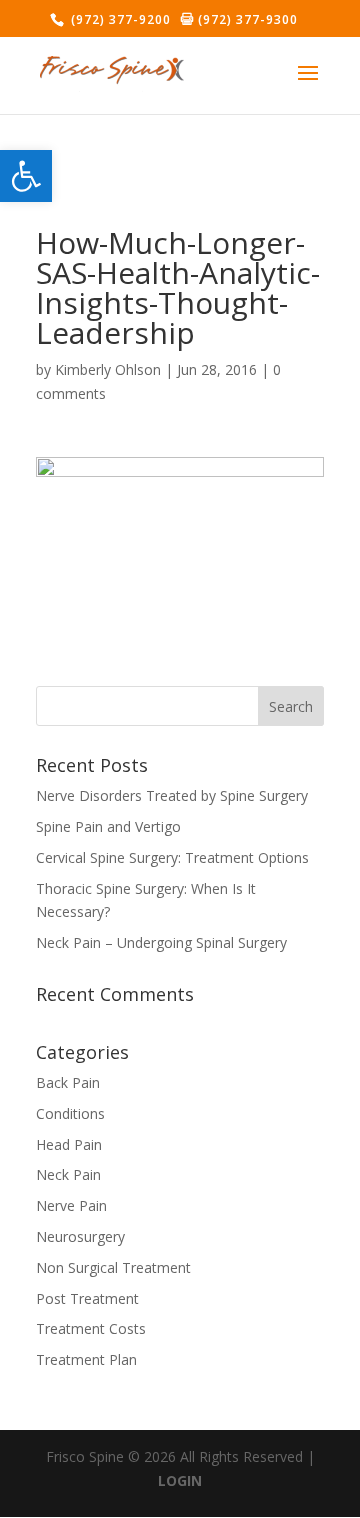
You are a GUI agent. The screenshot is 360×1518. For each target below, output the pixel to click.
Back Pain (68, 1082)
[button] (26, 176)
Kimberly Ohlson (108, 369)
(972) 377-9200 (119, 19)
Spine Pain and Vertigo (108, 826)
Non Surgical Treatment (113, 1267)
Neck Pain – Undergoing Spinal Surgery (161, 942)
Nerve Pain (71, 1205)
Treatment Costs (91, 1328)
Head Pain (69, 1144)
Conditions (70, 1113)
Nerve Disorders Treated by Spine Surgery (172, 795)
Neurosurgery (80, 1236)
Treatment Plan (86, 1359)
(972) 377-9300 (246, 19)
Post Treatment (87, 1298)
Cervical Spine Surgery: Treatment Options (172, 857)
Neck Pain (68, 1174)
